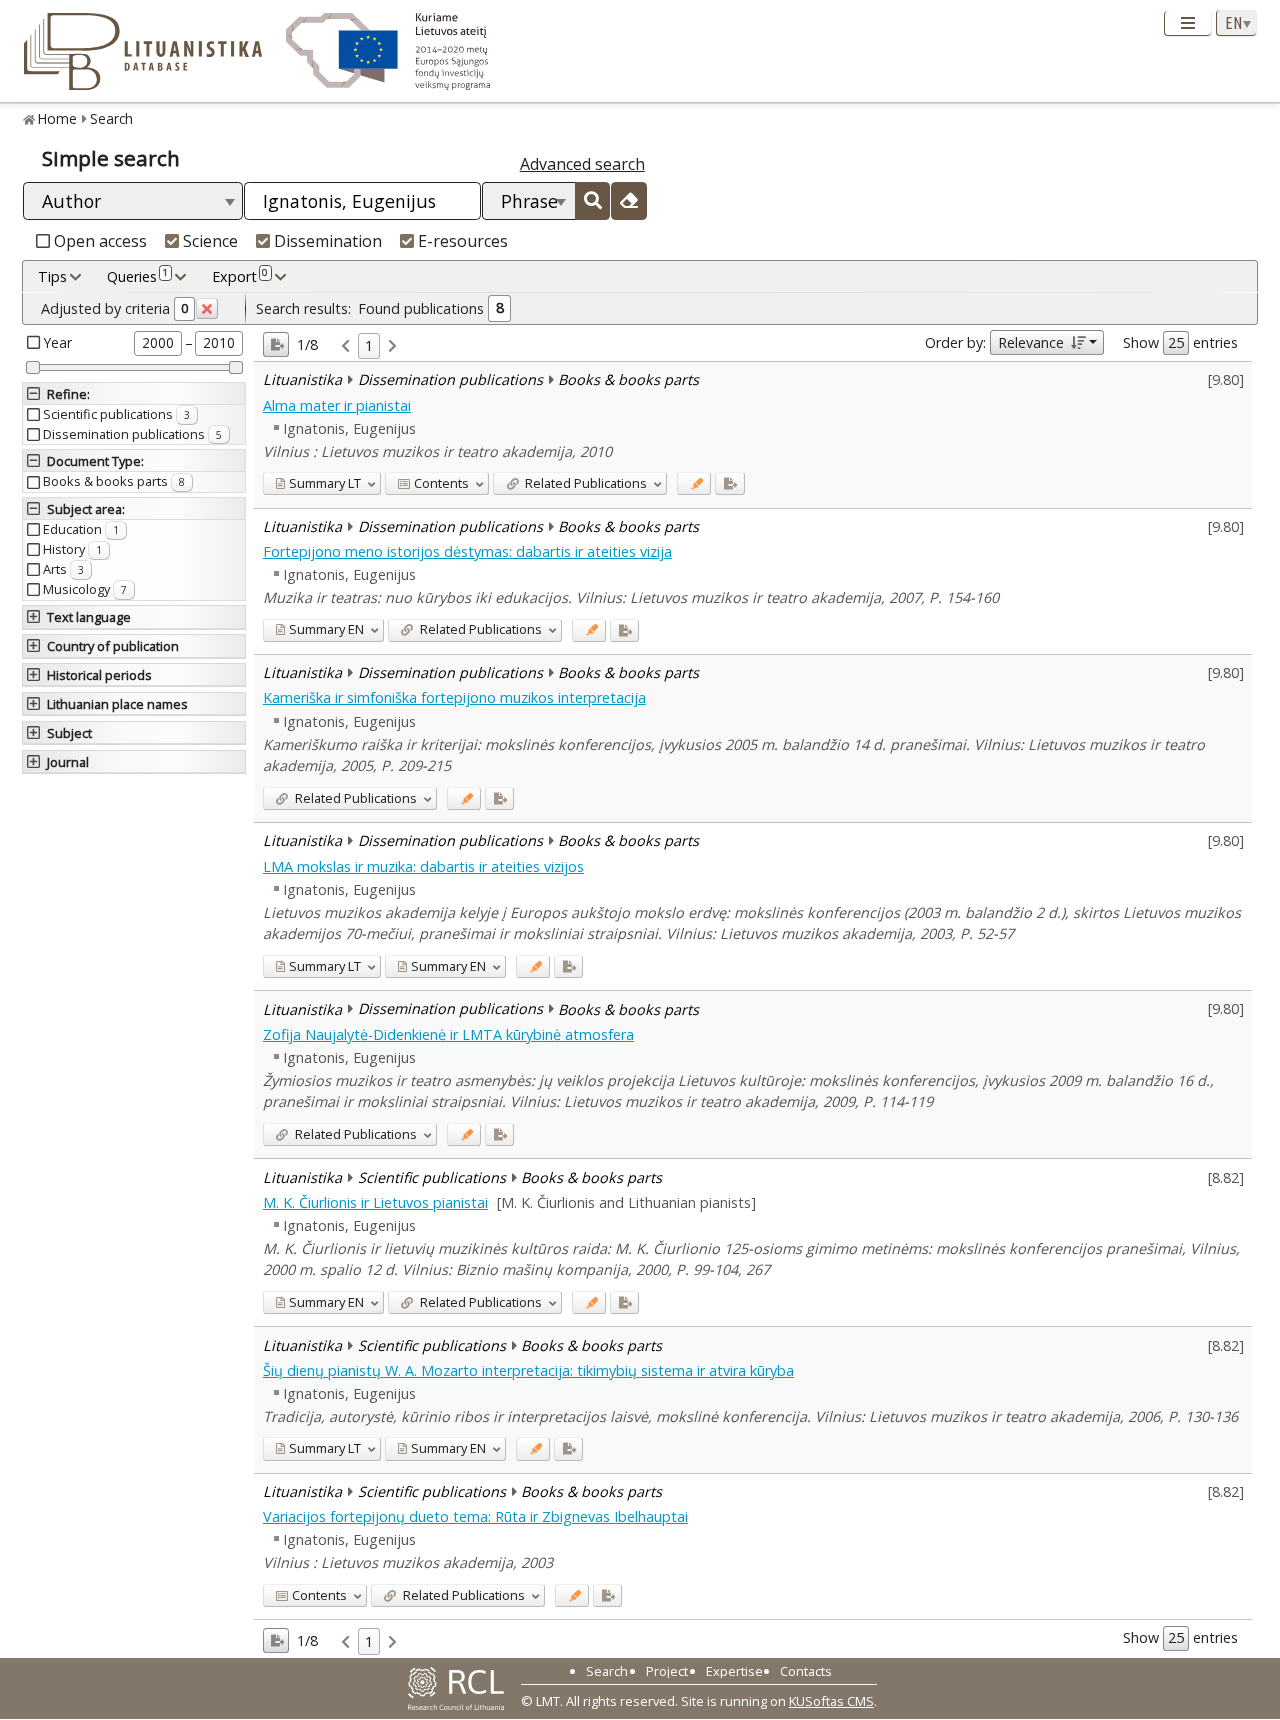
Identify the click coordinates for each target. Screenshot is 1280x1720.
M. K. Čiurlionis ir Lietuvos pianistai (375, 1202)
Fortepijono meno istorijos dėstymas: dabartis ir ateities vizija (467, 551)
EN (326, 629)
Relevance (1031, 342)
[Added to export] (729, 483)
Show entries (1180, 342)
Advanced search (582, 164)
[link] (345, 346)
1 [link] (369, 345)
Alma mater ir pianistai (337, 405)
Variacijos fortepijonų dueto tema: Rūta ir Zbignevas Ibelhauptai (475, 1516)
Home (57, 118)
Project (667, 1671)
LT (325, 483)
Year (58, 342)
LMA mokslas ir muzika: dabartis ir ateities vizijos (423, 866)
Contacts (806, 1671)
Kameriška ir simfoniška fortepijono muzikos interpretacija (454, 697)
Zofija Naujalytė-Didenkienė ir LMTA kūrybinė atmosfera (448, 1034)
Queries (137, 275)
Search (111, 118)
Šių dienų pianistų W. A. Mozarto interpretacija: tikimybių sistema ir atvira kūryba (528, 1370)
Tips (52, 276)
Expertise (734, 1671)
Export (240, 275)
